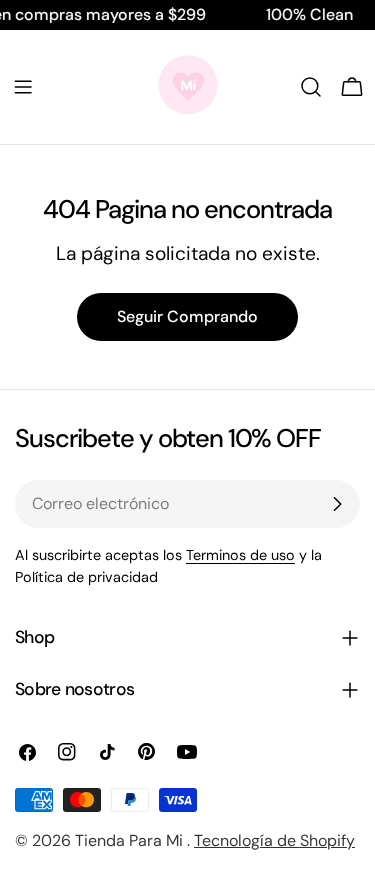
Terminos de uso (240, 555)
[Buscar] (311, 87)
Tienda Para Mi (131, 840)
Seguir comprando (187, 316)
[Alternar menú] (23, 87)
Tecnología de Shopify (274, 840)
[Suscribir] (337, 504)
